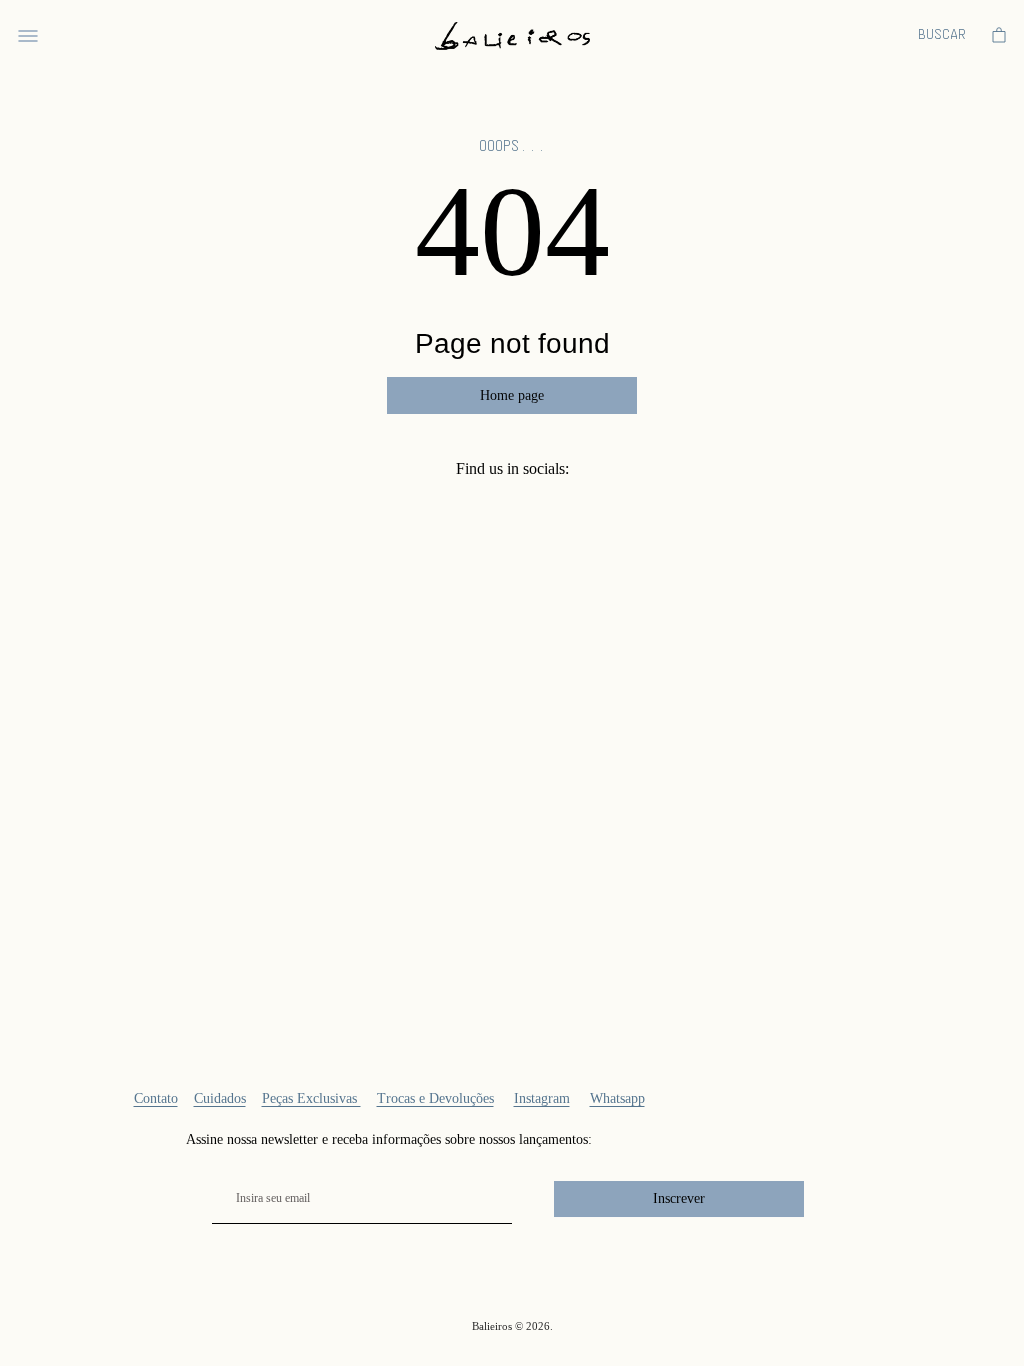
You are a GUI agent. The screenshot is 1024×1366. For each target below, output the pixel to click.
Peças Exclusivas (311, 1098)
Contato (156, 1098)
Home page (512, 395)
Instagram (542, 1098)
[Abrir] (28, 36)
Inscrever (679, 1198)
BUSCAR (942, 35)
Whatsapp (617, 1098)
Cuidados (220, 1098)
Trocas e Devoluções (435, 1098)
